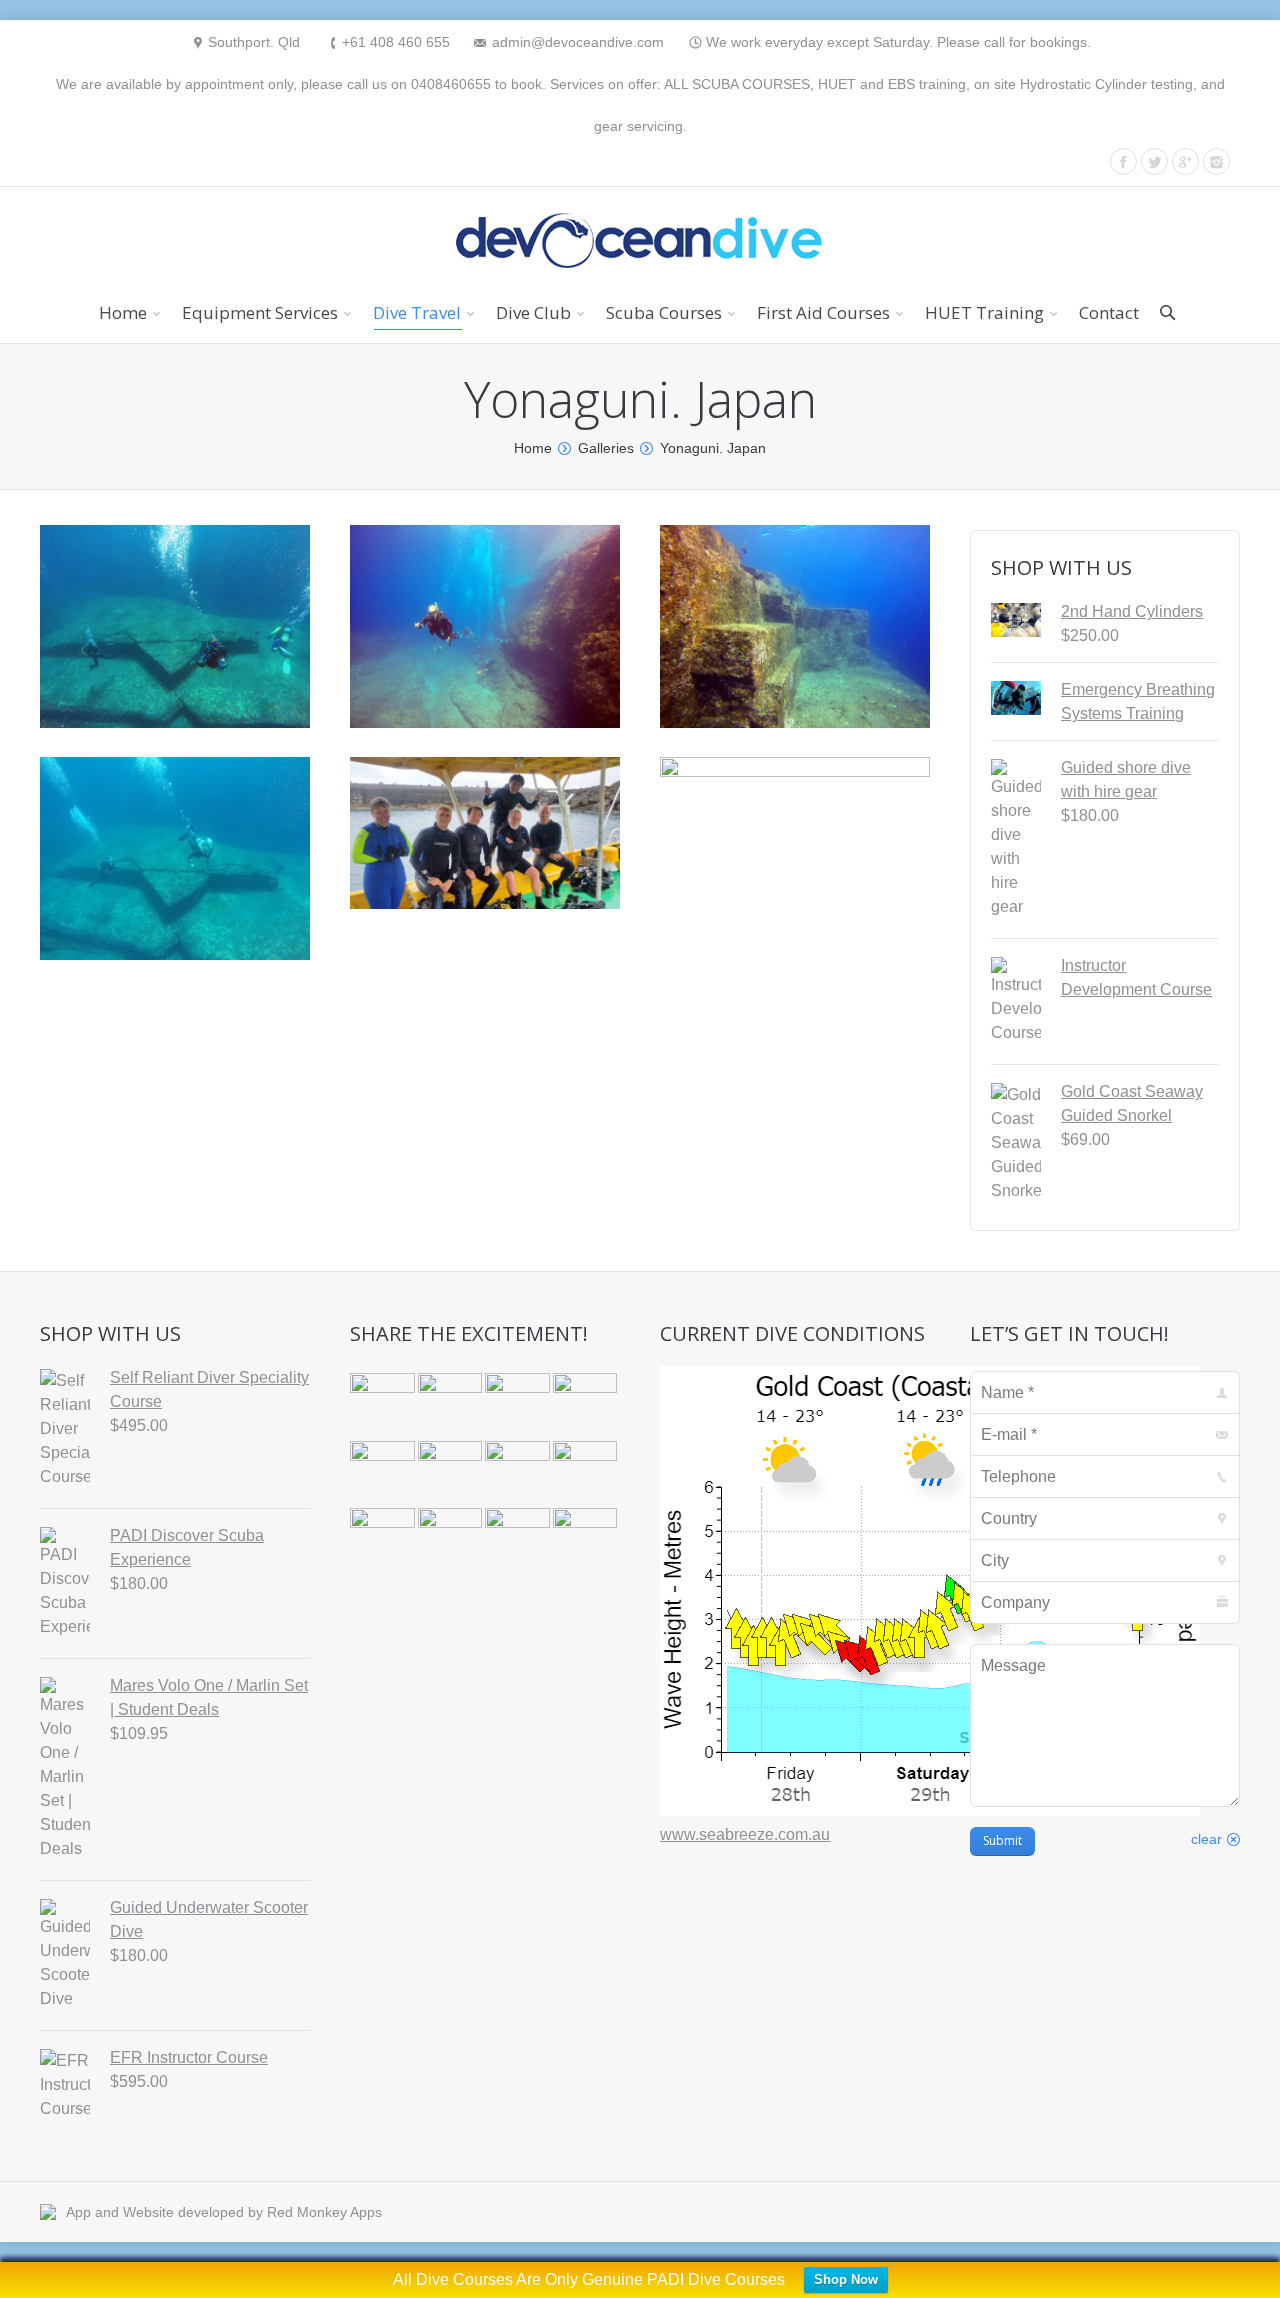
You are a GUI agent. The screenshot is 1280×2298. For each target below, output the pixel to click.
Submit (1002, 1840)
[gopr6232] (175, 858)
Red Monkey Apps (324, 2212)
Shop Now (846, 2279)
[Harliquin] (452, 1407)
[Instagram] (1216, 161)
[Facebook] (1123, 161)
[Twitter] (1154, 161)
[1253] (519, 1407)
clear (1206, 1839)
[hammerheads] (485, 1014)
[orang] (452, 1542)
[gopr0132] (485, 626)
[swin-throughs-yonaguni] (795, 848)
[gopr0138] (795, 626)
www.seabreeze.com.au (745, 1834)
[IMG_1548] (587, 1542)
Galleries (606, 448)
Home (533, 448)
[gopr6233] (175, 626)
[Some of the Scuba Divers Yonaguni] (485, 833)
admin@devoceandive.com (578, 42)
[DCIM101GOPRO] (384, 1407)
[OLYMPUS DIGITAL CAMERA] (587, 1407)
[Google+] (1185, 161)
